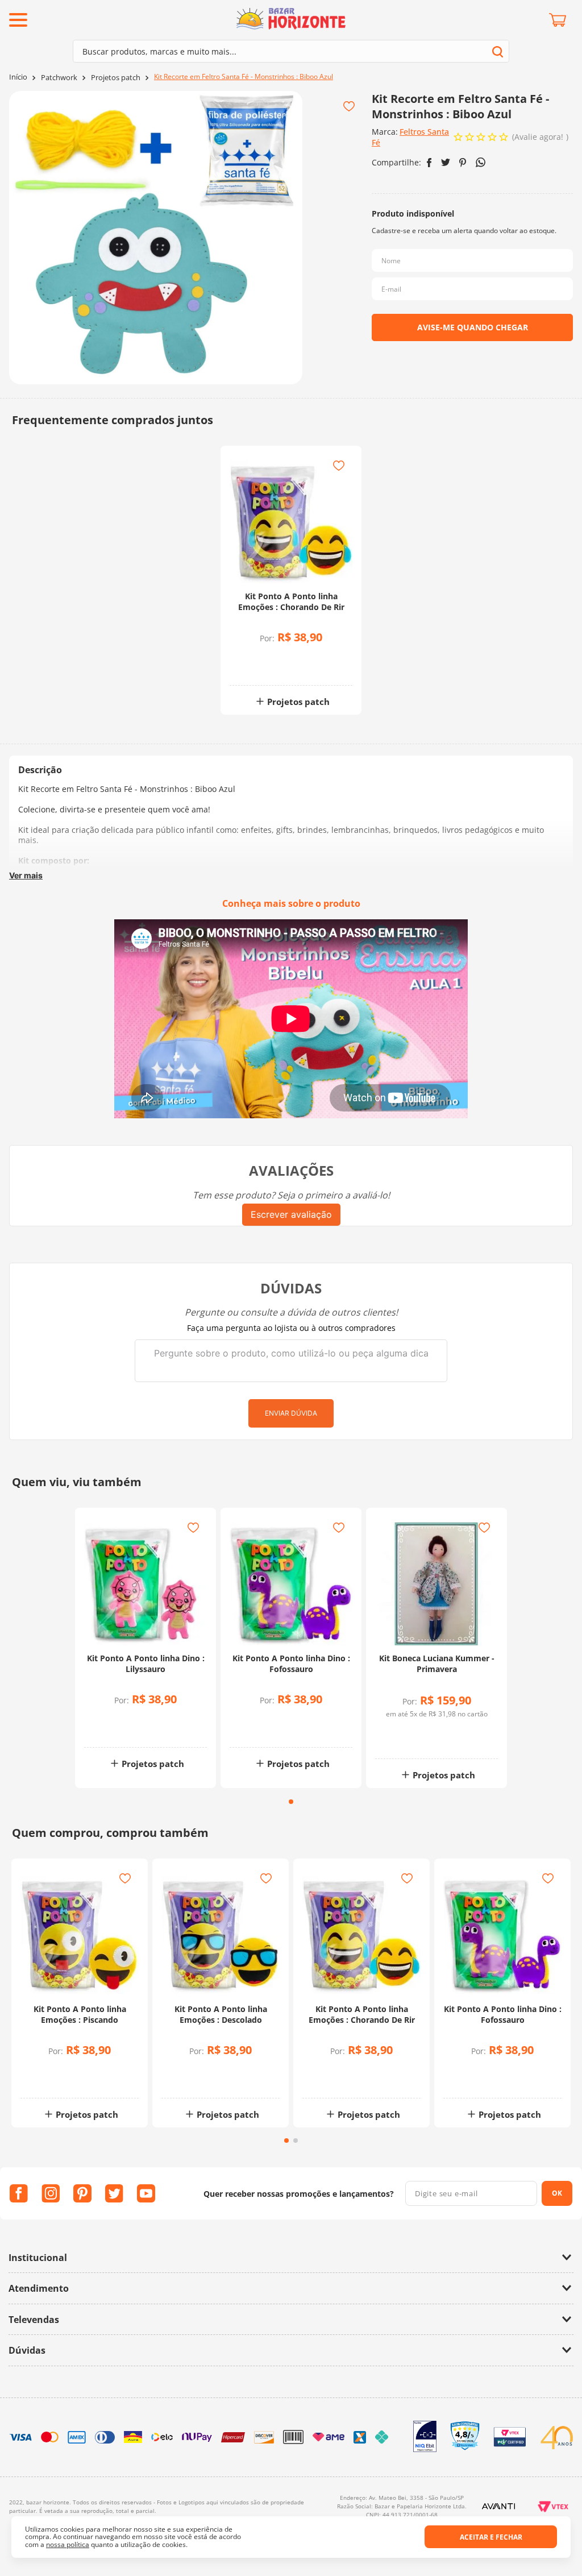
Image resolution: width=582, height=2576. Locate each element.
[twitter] (446, 162)
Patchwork (59, 78)
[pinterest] (463, 163)
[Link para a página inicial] (18, 77)
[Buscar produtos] (498, 51)
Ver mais (26, 875)
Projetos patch (116, 78)
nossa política (68, 2544)
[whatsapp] (481, 162)
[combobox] (291, 51)
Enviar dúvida (291, 1413)
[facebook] (429, 163)
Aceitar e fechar (491, 2537)
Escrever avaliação (291, 1214)
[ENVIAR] (472, 327)
